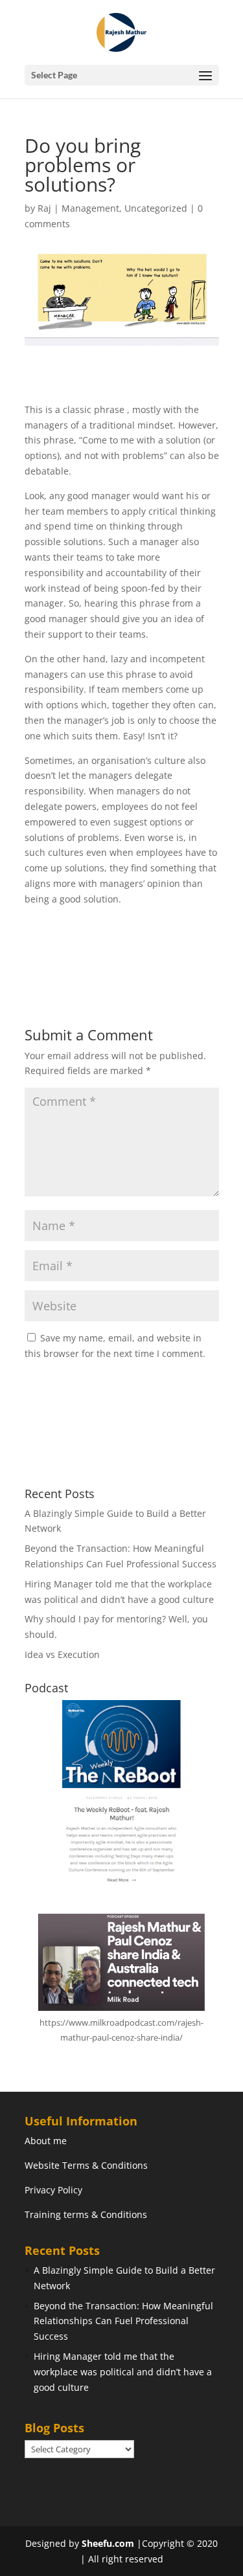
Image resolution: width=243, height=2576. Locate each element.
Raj (44, 208)
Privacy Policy (53, 2190)
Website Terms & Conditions (86, 2165)
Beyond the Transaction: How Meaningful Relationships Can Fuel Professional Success (123, 2321)
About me (46, 2141)
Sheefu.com (108, 2543)
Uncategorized (156, 208)
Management (90, 208)
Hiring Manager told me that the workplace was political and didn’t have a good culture (123, 2372)
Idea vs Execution (62, 1654)
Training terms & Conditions (86, 2214)
